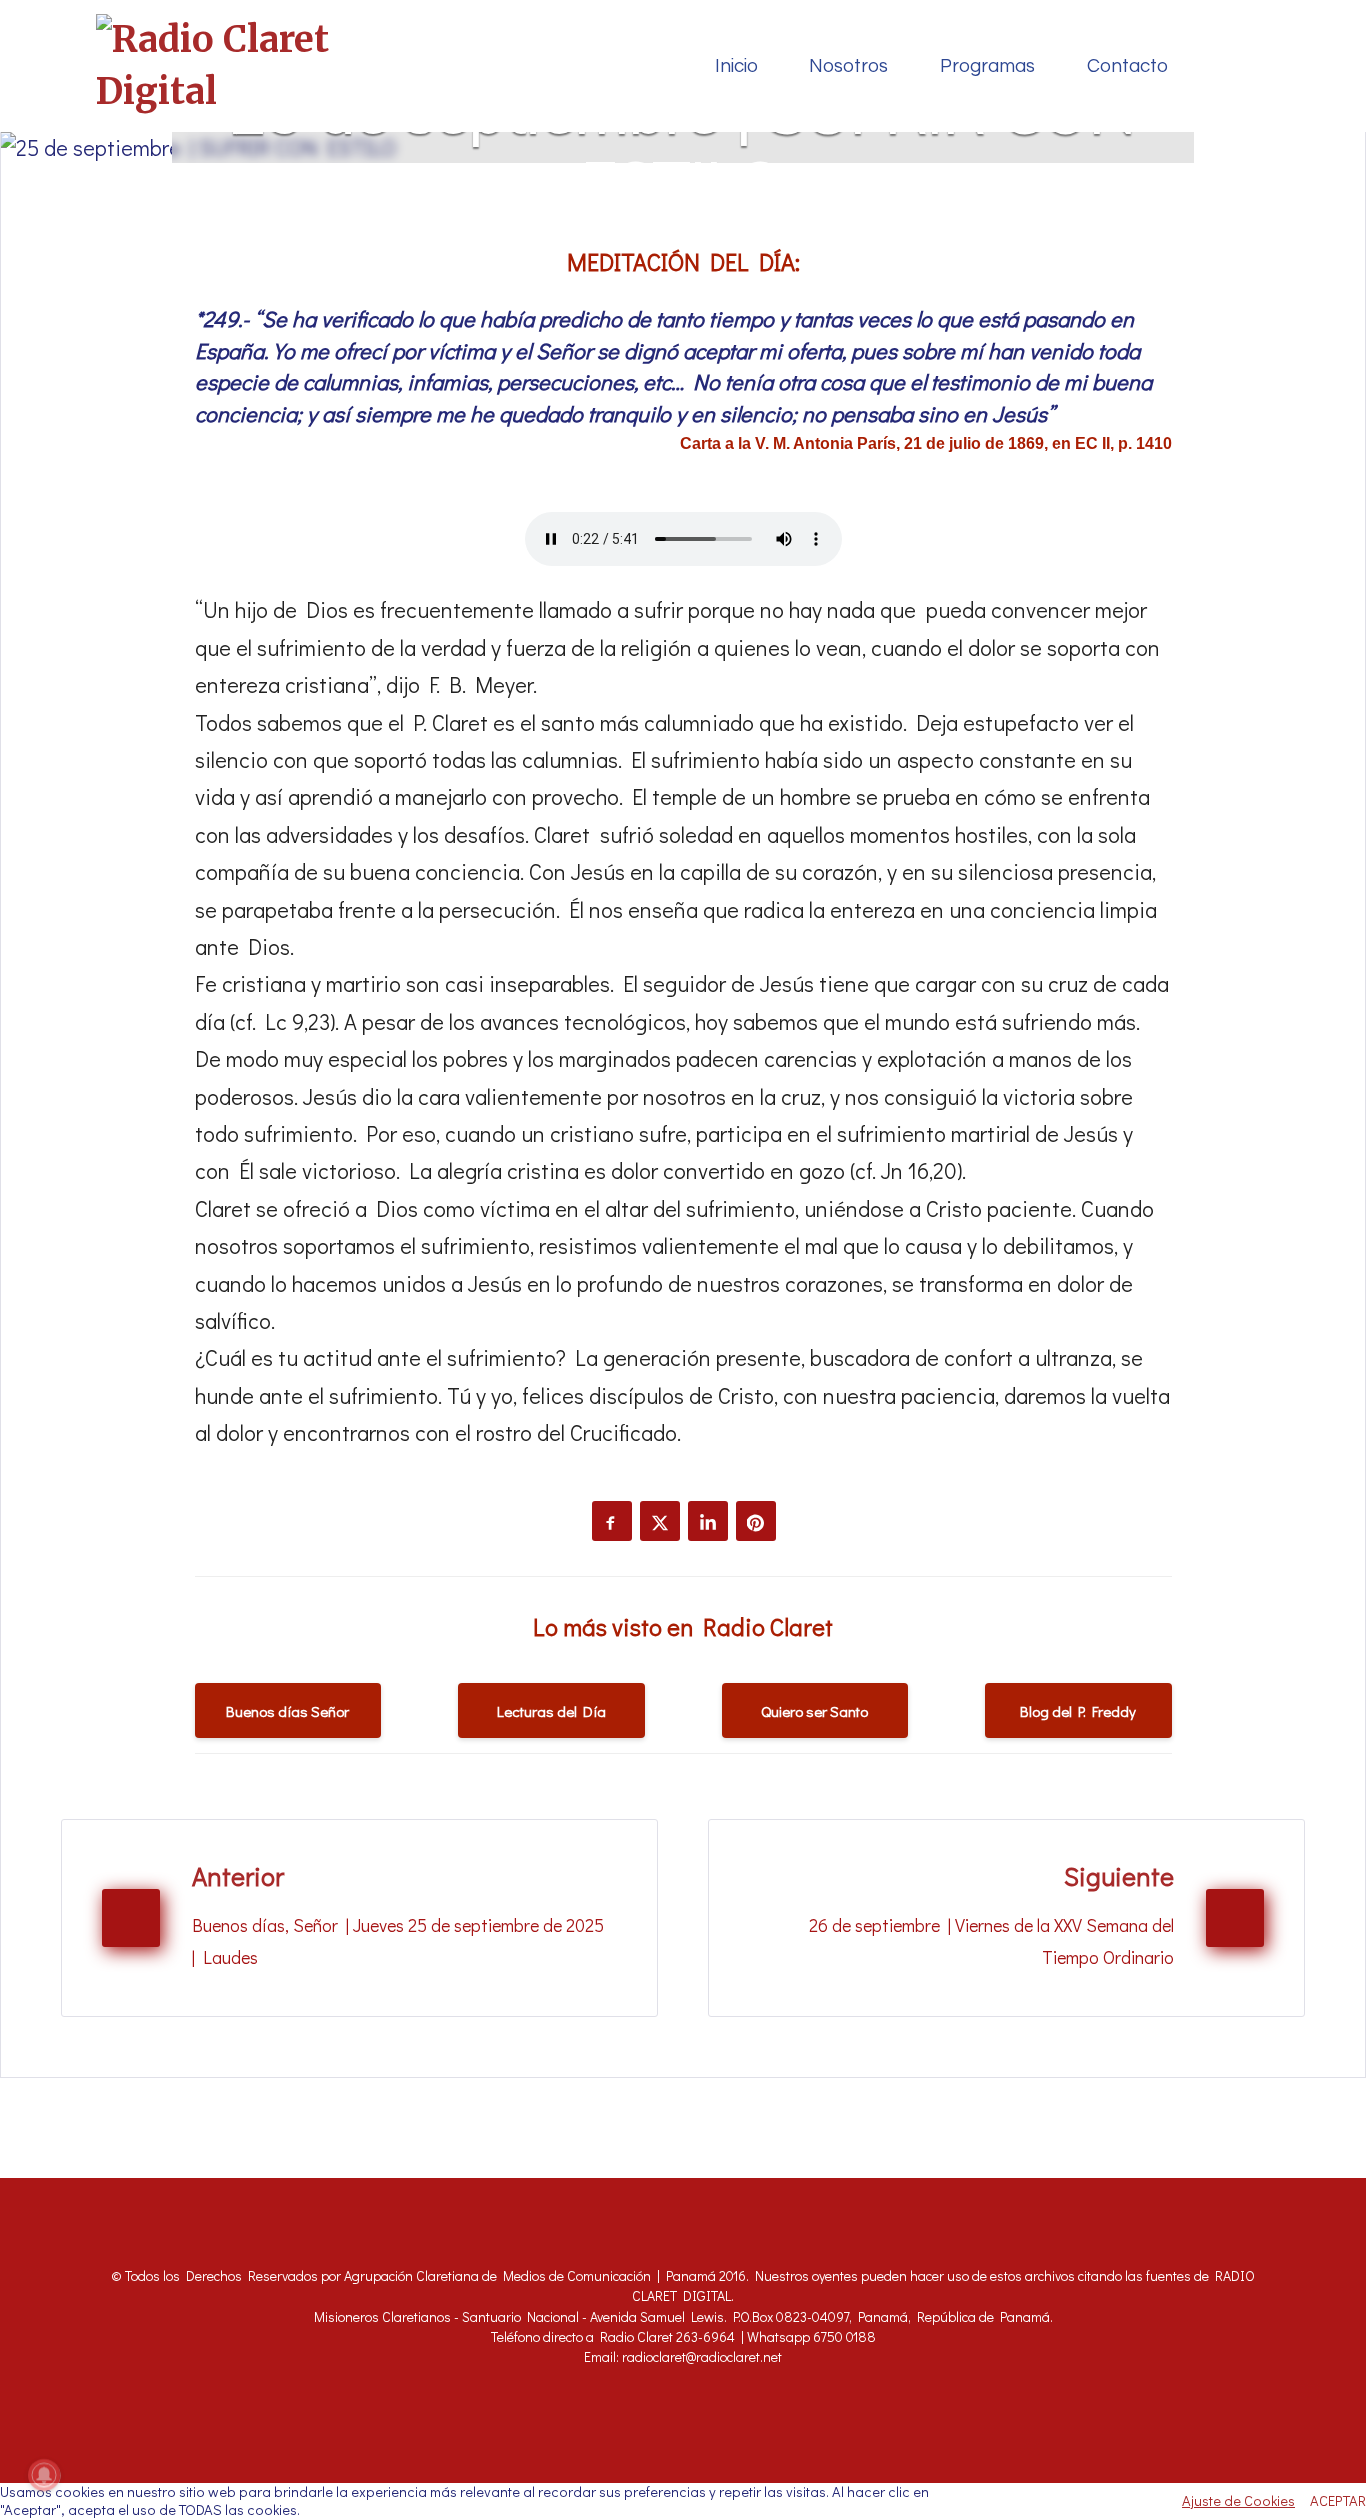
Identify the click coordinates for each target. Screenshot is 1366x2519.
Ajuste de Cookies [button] (1238, 2501)
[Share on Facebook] (612, 1521)
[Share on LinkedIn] (708, 1521)
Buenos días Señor (287, 1711)
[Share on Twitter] (660, 1521)
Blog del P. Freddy (1078, 1711)
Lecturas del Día (551, 1711)
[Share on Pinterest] (756, 1521)
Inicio (736, 66)
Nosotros (848, 66)
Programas (987, 66)
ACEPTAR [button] (1338, 2501)
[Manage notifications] (44, 2475)
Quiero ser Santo (814, 1711)
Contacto (1127, 66)
